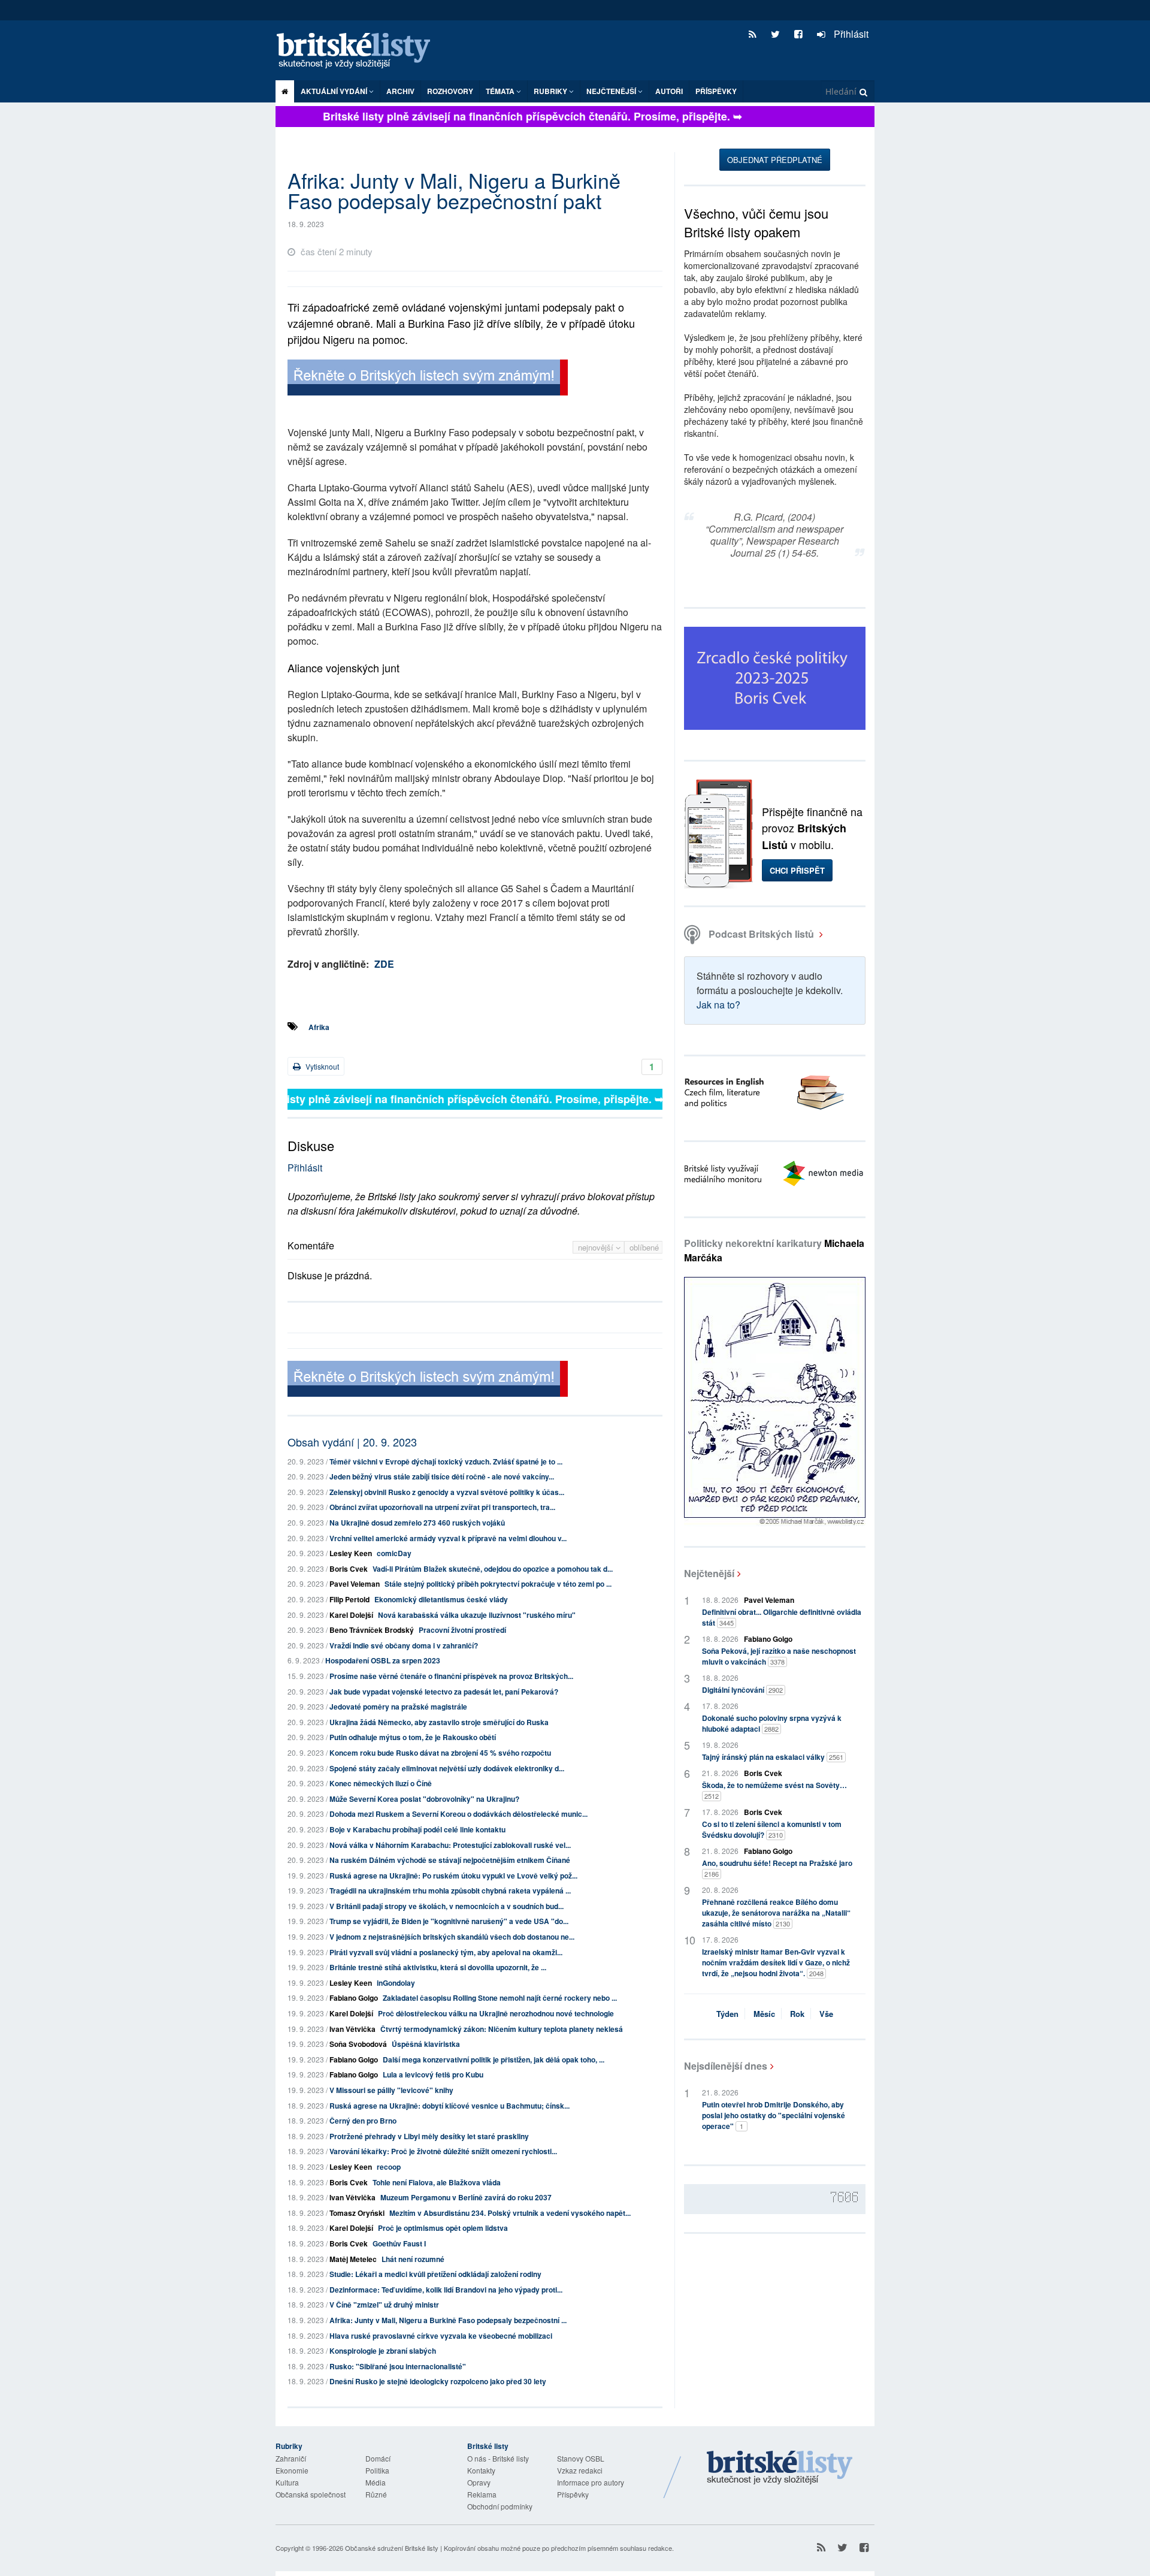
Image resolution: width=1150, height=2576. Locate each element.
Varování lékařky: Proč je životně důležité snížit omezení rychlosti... (443, 2151)
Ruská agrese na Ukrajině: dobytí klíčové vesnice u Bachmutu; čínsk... (450, 2106)
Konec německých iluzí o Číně (381, 1783)
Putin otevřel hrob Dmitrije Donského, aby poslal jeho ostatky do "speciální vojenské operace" (774, 2115)
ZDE (384, 964)
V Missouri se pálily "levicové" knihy (391, 2090)
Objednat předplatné (775, 160)
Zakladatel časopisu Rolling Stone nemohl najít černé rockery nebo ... (500, 1998)
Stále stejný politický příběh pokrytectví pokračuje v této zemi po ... (498, 1584)
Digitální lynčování (742, 1690)
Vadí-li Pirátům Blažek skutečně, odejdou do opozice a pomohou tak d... (493, 1569)
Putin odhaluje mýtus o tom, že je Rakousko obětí (413, 1737)
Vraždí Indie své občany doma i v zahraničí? (404, 1645)
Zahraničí (291, 2458)
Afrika (319, 1027)
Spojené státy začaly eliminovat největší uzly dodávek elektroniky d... (447, 1768)
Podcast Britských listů (761, 934)
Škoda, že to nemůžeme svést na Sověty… (774, 1790)
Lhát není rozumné (413, 2259)
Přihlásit (850, 34)
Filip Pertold (349, 1599)
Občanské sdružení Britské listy (392, 2548)
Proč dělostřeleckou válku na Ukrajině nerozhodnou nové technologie (496, 2013)
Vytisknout (321, 1066)
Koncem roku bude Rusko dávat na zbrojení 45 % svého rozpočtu (440, 1753)
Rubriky (551, 91)
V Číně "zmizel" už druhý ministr (384, 2305)
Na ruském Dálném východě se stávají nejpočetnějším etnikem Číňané (450, 1860)
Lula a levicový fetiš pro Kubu (433, 2074)
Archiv (400, 91)
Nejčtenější (709, 1573)
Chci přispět (797, 870)
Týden (727, 2014)
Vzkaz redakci (580, 2470)
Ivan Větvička (352, 2029)
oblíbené (644, 1247)
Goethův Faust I (399, 2243)
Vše (826, 2014)
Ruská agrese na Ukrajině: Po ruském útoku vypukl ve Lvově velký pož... (453, 1876)
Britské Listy (780, 2468)
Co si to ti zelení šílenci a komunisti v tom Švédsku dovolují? (772, 1829)
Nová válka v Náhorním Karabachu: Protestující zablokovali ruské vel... (450, 1845)
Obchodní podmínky (500, 2506)
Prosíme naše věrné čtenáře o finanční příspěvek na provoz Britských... (451, 1676)
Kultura (287, 2482)
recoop (389, 2167)
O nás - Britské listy (498, 2458)
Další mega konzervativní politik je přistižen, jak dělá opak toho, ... (494, 2059)
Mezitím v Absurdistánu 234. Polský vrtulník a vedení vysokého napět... (510, 2213)
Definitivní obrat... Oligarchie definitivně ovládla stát (782, 1617)
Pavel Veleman (355, 1584)
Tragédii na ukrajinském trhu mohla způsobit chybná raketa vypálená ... (450, 1891)
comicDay (394, 1553)
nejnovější (597, 1247)
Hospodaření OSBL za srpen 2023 (383, 1660)
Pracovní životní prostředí (462, 1630)
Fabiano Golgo (354, 1998)
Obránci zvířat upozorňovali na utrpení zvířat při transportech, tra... (442, 1507)
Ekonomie (292, 2470)
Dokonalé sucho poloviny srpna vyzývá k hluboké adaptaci (772, 1723)
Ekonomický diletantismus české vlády (441, 1599)
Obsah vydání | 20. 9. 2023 (352, 1442)
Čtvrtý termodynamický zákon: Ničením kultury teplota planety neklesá (502, 2029)
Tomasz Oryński (357, 2213)
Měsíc (764, 2014)
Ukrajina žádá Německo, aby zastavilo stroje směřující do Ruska (439, 1722)
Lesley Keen (351, 1553)
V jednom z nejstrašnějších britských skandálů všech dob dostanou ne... (452, 1937)
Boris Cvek (349, 1569)
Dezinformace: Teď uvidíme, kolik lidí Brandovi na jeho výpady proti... (446, 2290)
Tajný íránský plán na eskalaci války (773, 1757)
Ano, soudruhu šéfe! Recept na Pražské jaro (777, 1868)
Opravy (479, 2482)
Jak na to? (718, 1005)
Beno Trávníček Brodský (372, 1630)
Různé (376, 2494)
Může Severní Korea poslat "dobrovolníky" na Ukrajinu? (424, 1799)
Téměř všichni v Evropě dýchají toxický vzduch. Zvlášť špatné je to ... (446, 1461)
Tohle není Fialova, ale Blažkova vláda (437, 2182)
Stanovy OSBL (581, 2458)
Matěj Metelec (353, 2259)
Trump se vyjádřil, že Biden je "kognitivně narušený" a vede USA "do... (449, 1921)
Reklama (482, 2494)
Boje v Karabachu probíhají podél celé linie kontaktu (417, 1829)
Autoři (669, 91)
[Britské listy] (428, 379)
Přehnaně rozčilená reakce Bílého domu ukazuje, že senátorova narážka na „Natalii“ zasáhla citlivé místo (776, 1913)
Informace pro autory (591, 2482)
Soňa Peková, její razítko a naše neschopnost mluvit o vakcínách (779, 1656)
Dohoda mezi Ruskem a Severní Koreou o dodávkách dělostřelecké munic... (459, 1814)
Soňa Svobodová (358, 2044)
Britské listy (359, 51)
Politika (377, 2470)
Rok (797, 2014)
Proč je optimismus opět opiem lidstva (443, 2228)
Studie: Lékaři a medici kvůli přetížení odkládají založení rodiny (435, 2274)
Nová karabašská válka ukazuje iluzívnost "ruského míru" (477, 1615)
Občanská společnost (311, 2494)
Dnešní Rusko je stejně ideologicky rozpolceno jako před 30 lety (438, 2381)
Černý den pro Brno (363, 2121)
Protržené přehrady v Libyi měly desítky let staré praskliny (429, 2136)
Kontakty (481, 2470)
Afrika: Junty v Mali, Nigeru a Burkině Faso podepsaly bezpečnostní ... (448, 2320)
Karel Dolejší (351, 1615)
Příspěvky (716, 91)
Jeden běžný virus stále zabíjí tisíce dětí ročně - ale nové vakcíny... (442, 1476)
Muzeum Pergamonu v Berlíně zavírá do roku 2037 (466, 2197)
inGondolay (396, 1983)
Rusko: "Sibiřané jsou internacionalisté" (398, 2366)
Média (376, 2482)
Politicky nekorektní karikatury (774, 1250)
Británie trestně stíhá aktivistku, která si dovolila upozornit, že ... (438, 1967)
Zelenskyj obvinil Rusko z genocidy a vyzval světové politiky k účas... (447, 1492)
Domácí (378, 2458)
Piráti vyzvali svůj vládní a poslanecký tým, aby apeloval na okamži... (446, 1952)
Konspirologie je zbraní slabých (383, 2351)
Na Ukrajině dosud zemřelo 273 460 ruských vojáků (417, 1523)
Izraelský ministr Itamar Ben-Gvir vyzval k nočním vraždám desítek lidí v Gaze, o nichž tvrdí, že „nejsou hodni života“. (776, 1962)
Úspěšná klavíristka (426, 2044)
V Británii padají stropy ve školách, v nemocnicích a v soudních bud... (447, 1906)
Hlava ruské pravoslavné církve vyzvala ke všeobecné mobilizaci (441, 2336)
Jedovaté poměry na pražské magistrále (398, 1707)
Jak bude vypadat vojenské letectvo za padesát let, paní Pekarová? (444, 1692)
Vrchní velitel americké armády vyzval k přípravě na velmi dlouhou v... (448, 1538)
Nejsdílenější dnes (726, 2066)
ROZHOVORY (450, 91)
